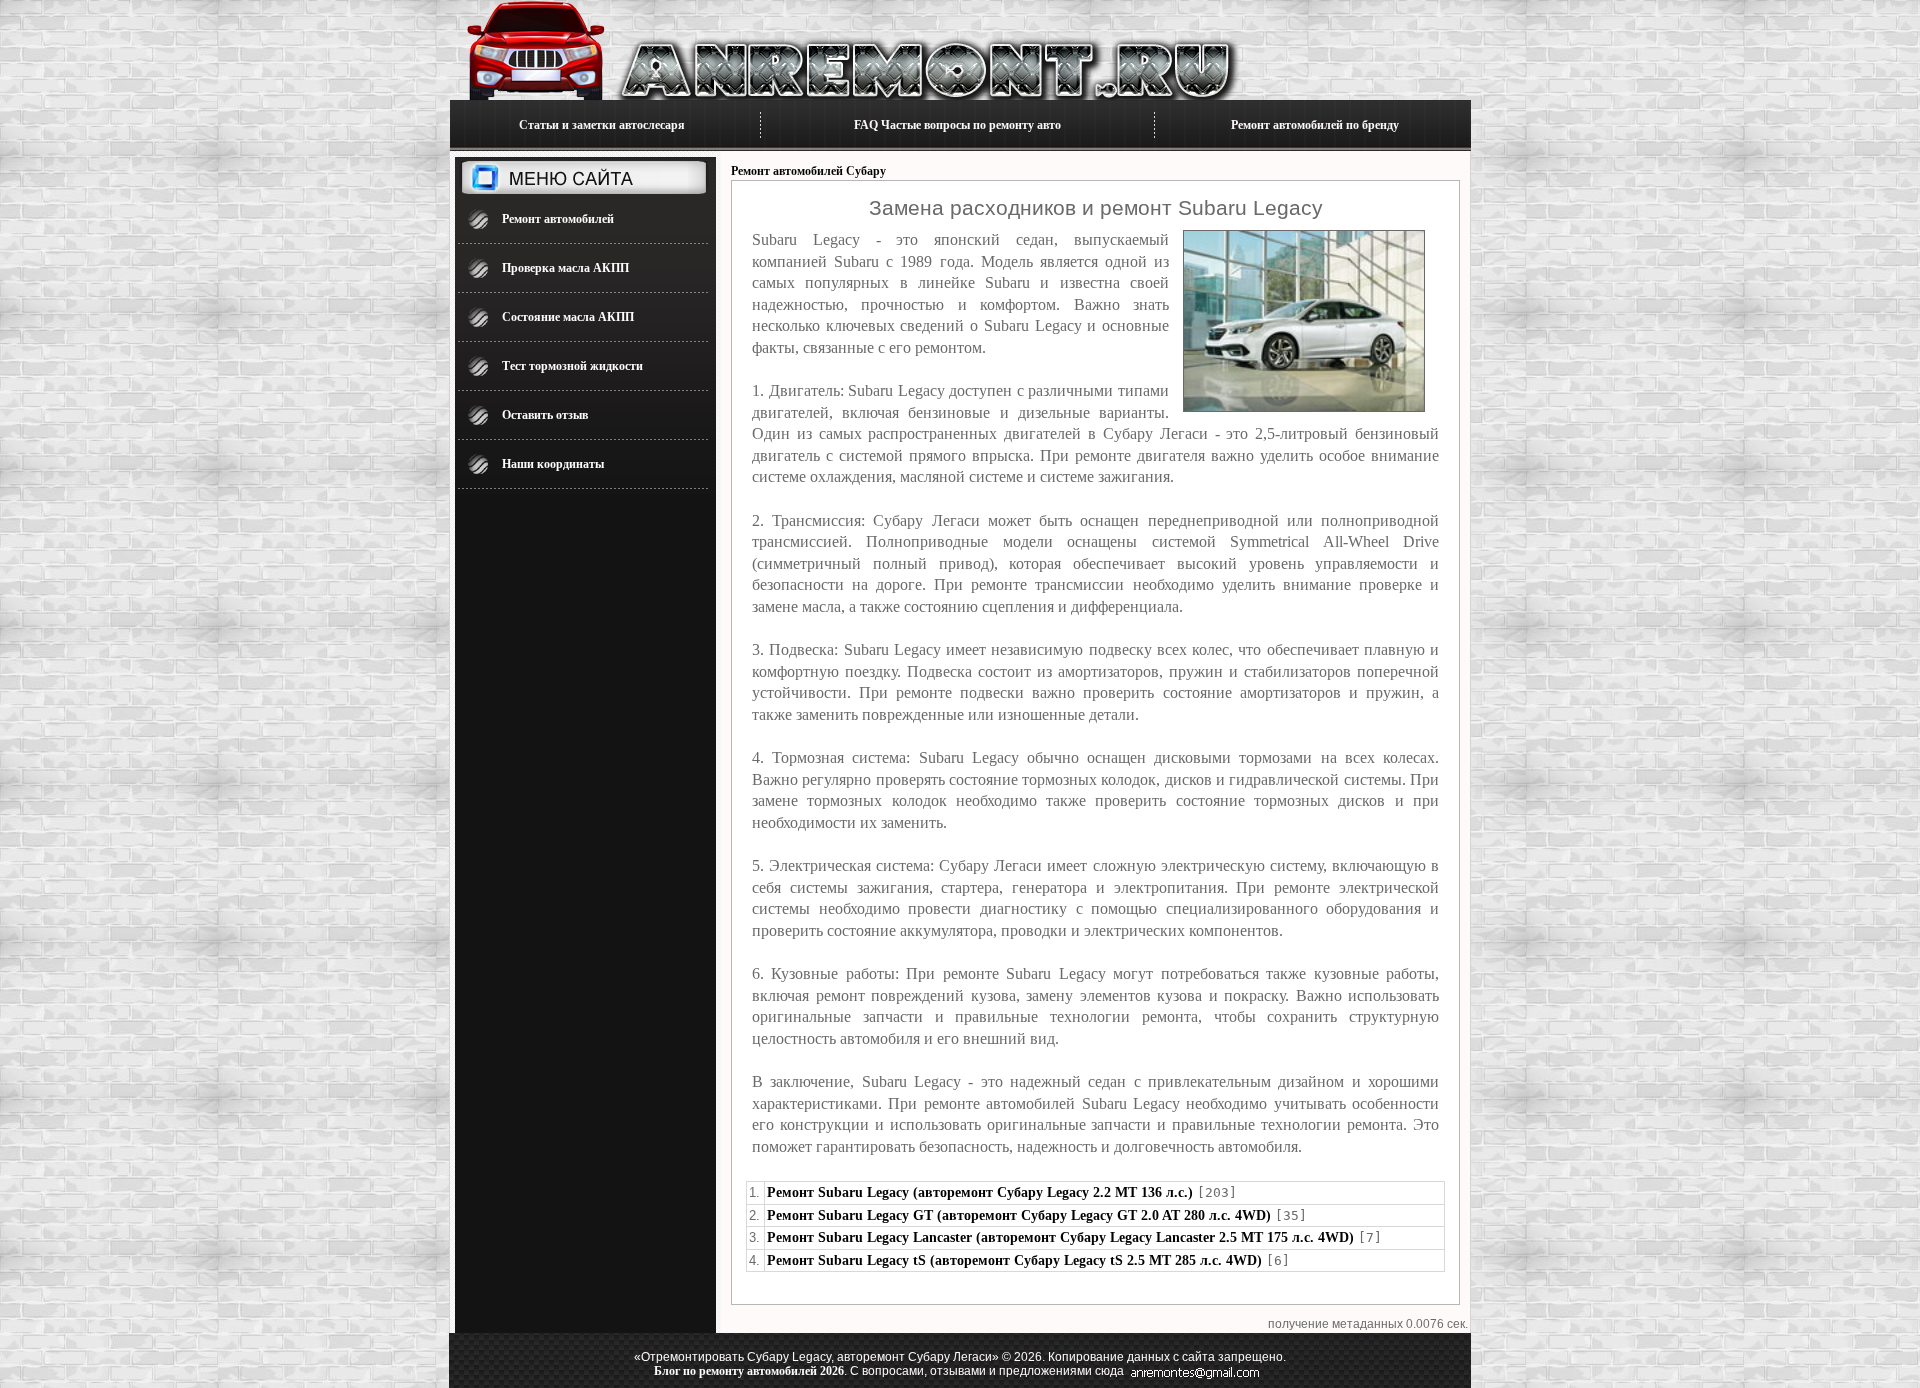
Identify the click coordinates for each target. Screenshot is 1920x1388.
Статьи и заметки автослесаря (602, 125)
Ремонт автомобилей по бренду (1315, 125)
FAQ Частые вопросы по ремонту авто (957, 125)
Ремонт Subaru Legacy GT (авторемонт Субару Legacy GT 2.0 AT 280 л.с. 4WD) (1019, 1215)
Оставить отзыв (545, 415)
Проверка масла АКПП (565, 268)
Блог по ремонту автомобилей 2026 (749, 1371)
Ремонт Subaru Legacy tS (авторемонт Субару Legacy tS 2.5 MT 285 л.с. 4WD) (1014, 1260)
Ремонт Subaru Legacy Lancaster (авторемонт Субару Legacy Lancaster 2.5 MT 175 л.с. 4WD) (1060, 1237)
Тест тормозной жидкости (572, 366)
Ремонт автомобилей (558, 219)
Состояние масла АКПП (568, 317)
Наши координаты (553, 464)
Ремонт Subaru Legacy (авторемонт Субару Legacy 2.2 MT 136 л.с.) (980, 1192)
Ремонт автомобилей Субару (808, 171)
